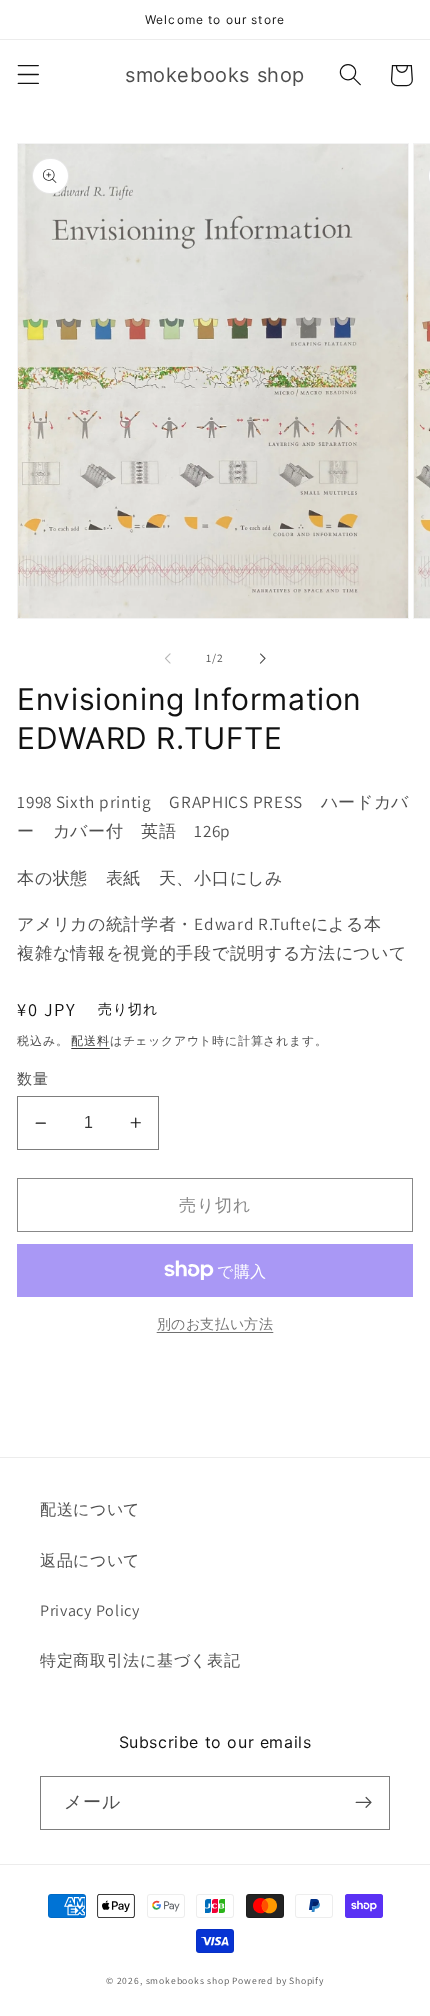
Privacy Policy (90, 1610)
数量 (32, 1078)
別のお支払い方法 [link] (215, 1324)
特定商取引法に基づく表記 (140, 1660)
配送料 (90, 1040)
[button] (28, 75)
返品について (90, 1560)
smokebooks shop (188, 1980)
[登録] (363, 1803)
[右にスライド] (262, 658)
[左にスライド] (168, 658)
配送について (90, 1509)
